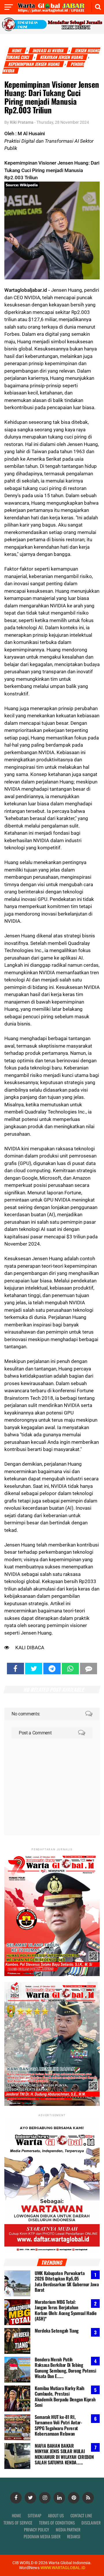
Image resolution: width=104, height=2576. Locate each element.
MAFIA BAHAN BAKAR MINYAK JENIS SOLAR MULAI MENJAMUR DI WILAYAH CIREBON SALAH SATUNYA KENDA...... (64, 2454)
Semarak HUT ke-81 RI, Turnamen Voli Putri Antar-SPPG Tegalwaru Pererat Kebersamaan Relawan (58, 2425)
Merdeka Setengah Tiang (57, 2331)
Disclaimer (91, 2523)
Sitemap (35, 2515)
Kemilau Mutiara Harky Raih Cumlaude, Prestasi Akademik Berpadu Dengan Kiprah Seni (65, 2396)
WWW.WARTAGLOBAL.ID (62, 2568)
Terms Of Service (18, 2523)
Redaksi (74, 2536)
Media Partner (68, 2530)
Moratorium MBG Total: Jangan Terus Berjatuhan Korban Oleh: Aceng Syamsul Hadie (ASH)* (66, 2310)
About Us (56, 2515)
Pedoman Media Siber (42, 2536)
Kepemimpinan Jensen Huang (34, 64)
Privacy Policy (37, 2530)
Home (17, 50)
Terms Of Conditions (57, 2523)
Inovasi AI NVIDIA (48, 50)
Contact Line (81, 2515)
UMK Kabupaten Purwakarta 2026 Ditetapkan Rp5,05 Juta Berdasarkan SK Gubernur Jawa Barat (67, 2281)
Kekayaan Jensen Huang (62, 57)
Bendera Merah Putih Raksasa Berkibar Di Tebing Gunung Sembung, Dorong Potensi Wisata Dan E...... (65, 2368)
